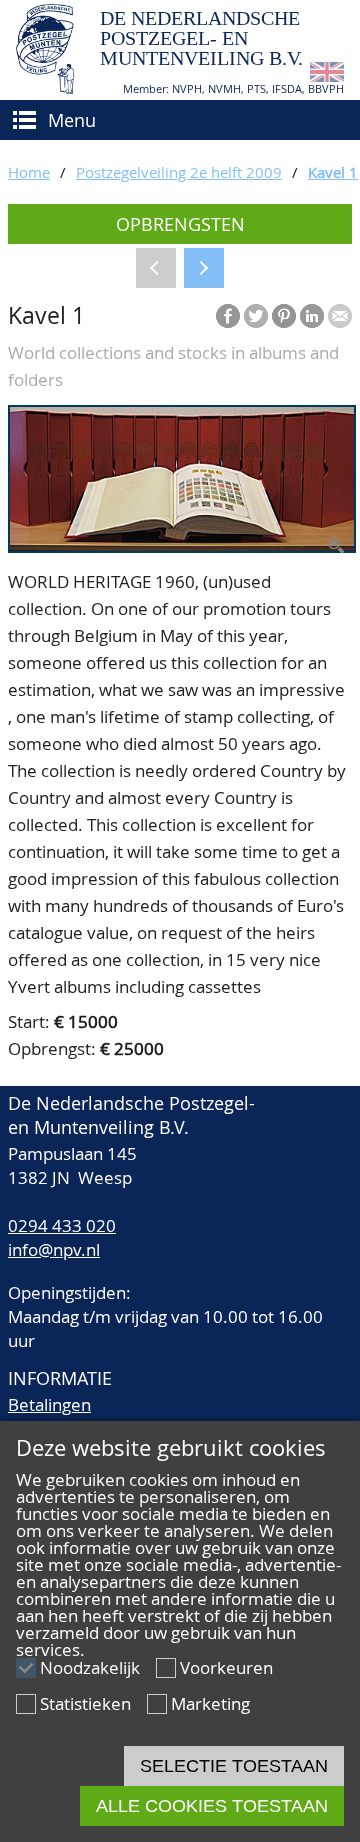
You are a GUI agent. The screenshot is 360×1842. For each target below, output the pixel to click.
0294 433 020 (62, 1225)
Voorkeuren (226, 1667)
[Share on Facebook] (228, 316)
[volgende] (204, 268)
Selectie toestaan (234, 1766)
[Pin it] (284, 316)
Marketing (210, 1703)
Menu (72, 120)
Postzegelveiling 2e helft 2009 (179, 172)
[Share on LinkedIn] (312, 316)
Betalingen (49, 1404)
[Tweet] (256, 316)
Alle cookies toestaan (212, 1806)
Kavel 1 (333, 172)
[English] (327, 75)
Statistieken (85, 1703)
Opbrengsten (180, 224)
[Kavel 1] (182, 546)
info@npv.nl (54, 1249)
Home (29, 172)
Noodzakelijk (90, 1667)
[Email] (340, 316)
